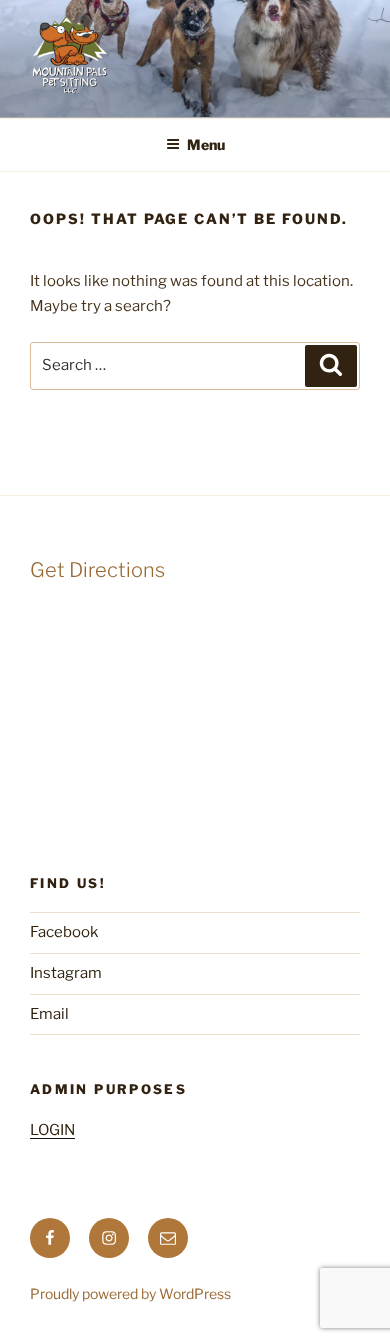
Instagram (66, 973)
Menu (206, 144)
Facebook (64, 932)
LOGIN (52, 1130)
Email (49, 1014)
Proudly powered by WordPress (130, 1293)
